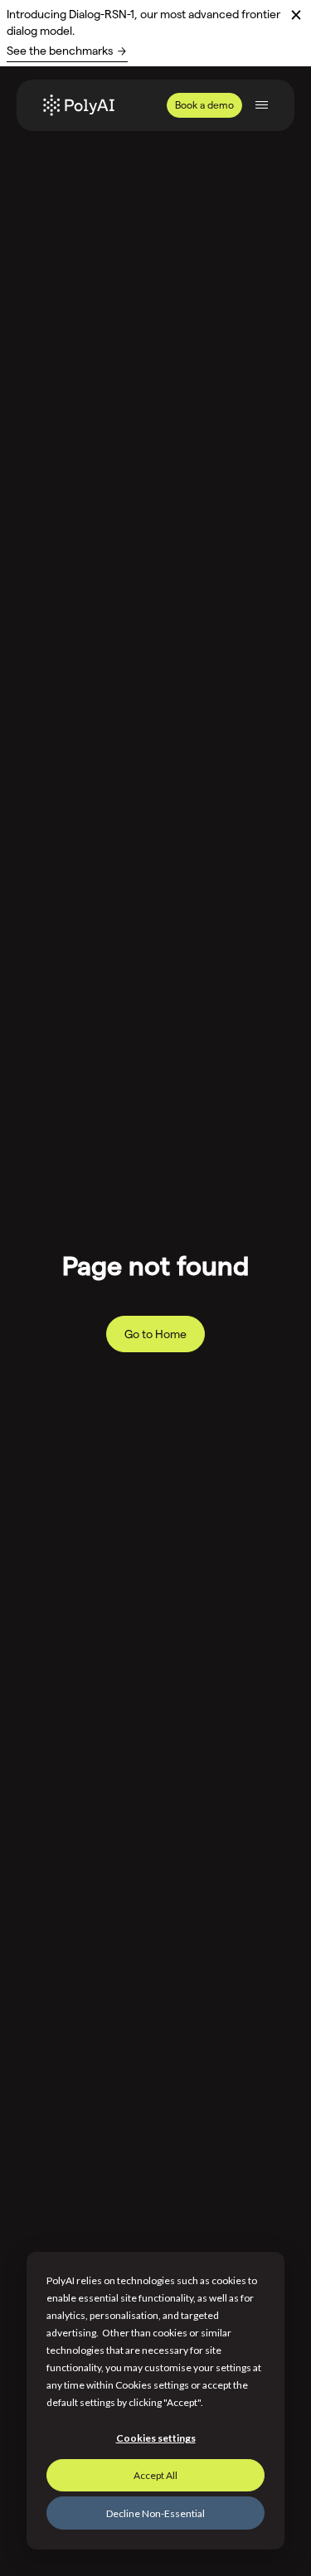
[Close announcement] (296, 15)
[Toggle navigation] (262, 105)
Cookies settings (156, 2438)
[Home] (79, 105)
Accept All (155, 2475)
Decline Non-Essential (155, 2513)
